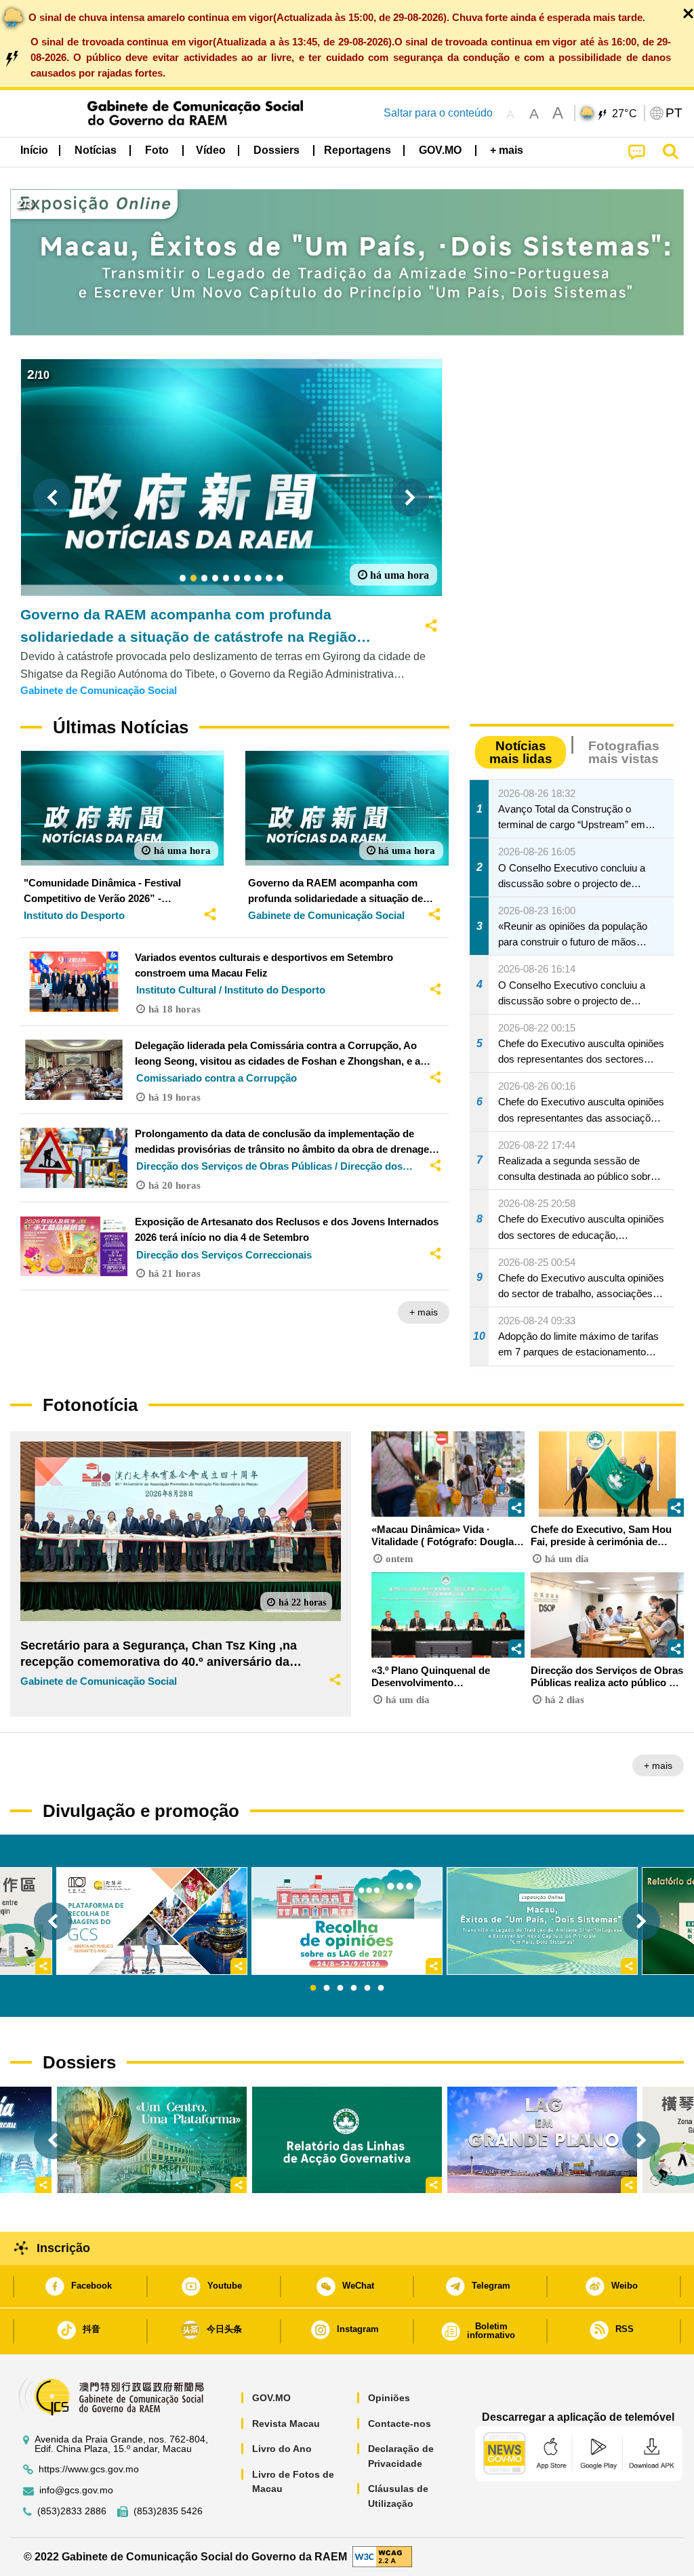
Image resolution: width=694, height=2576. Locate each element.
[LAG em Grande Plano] (542, 2140)
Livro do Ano (282, 2449)
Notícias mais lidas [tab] (521, 752)
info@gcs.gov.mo (76, 2490)
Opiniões (389, 2398)
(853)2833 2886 (72, 2511)
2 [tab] (327, 1988)
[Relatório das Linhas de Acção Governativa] (347, 2140)
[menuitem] (96, 150)
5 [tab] (367, 1988)
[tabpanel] (347, 1921)
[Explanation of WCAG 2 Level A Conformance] (382, 2556)
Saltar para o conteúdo (438, 113)
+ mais (424, 1312)
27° (625, 114)
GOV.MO (271, 2398)
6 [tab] (381, 1988)
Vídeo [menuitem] (211, 150)
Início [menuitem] (34, 150)
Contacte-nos (400, 2424)
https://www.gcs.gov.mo (89, 2469)
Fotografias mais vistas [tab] (624, 752)
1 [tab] (313, 1988)
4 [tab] (354, 1988)
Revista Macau (286, 2424)
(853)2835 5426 (168, 2511)
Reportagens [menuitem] (358, 150)
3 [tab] (340, 1988)
